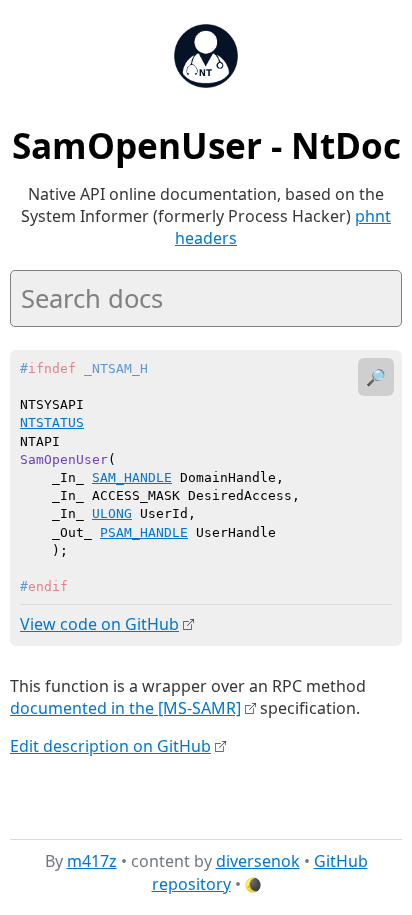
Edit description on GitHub (110, 746)
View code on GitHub (99, 624)
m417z (92, 861)
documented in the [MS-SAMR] (125, 708)
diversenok (258, 861)
